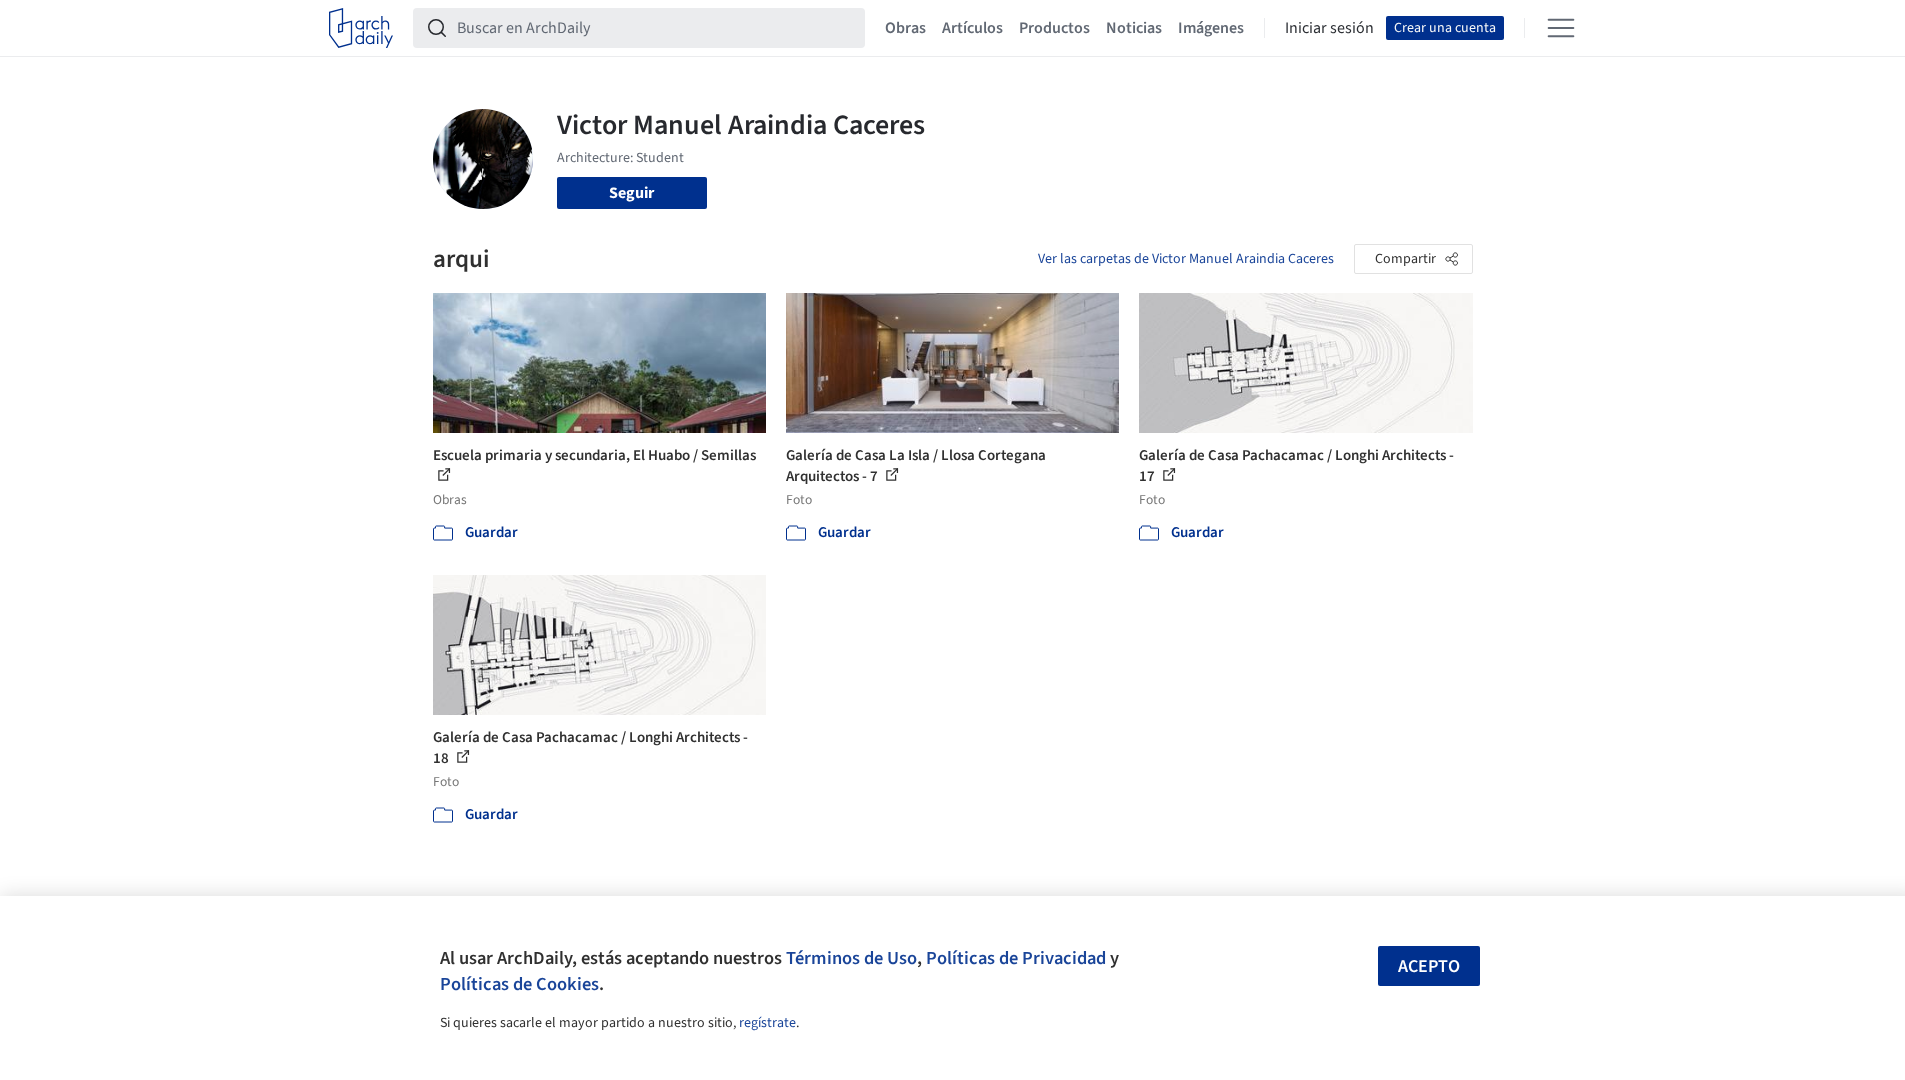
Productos (1054, 28)
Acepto (1429, 966)
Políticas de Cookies (519, 984)
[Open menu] (1561, 28)
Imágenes (1211, 28)
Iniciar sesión (1329, 28)
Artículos (972, 28)
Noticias (1134, 28)
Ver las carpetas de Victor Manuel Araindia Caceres (1186, 259)
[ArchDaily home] (361, 28)
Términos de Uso (851, 958)
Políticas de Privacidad (1016, 958)
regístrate (767, 1023)
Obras (905, 28)
